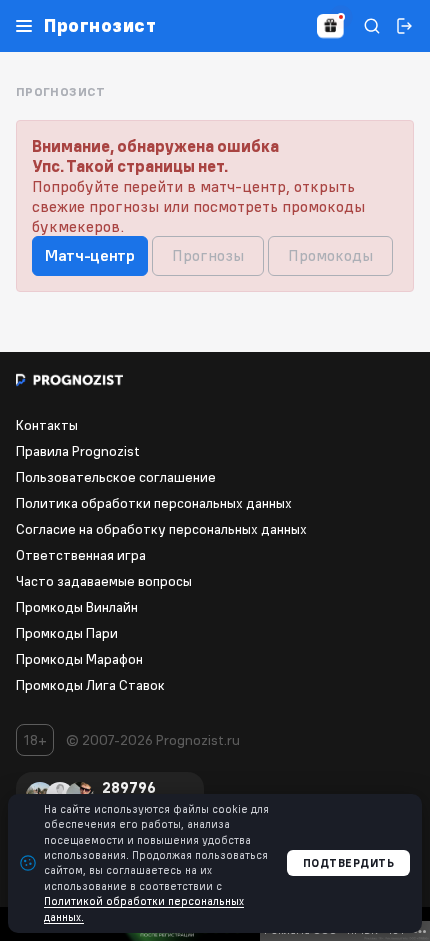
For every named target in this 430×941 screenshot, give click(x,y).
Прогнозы (208, 255)
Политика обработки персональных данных (154, 503)
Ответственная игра (81, 555)
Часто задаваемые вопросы (104, 581)
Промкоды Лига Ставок (90, 685)
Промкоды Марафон (79, 659)
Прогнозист (100, 26)
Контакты (47, 425)
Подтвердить (349, 863)
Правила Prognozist (78, 451)
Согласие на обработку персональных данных (161, 529)
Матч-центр (90, 255)
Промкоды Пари (67, 633)
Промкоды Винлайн (77, 607)
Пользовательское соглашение (116, 477)
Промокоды (330, 255)
